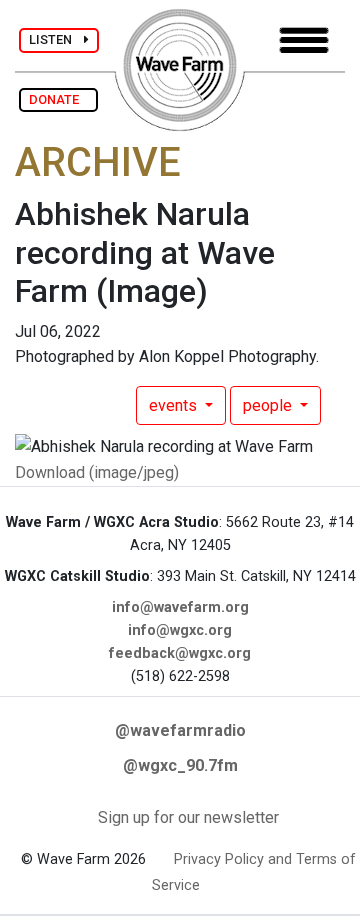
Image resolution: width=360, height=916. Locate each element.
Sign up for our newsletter (188, 817)
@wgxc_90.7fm (180, 765)
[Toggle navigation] (304, 40)
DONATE (58, 99)
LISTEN (56, 39)
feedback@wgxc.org (180, 653)
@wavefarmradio (180, 730)
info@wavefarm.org (180, 607)
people (269, 405)
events (175, 405)
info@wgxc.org (180, 630)
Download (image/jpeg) (97, 472)
